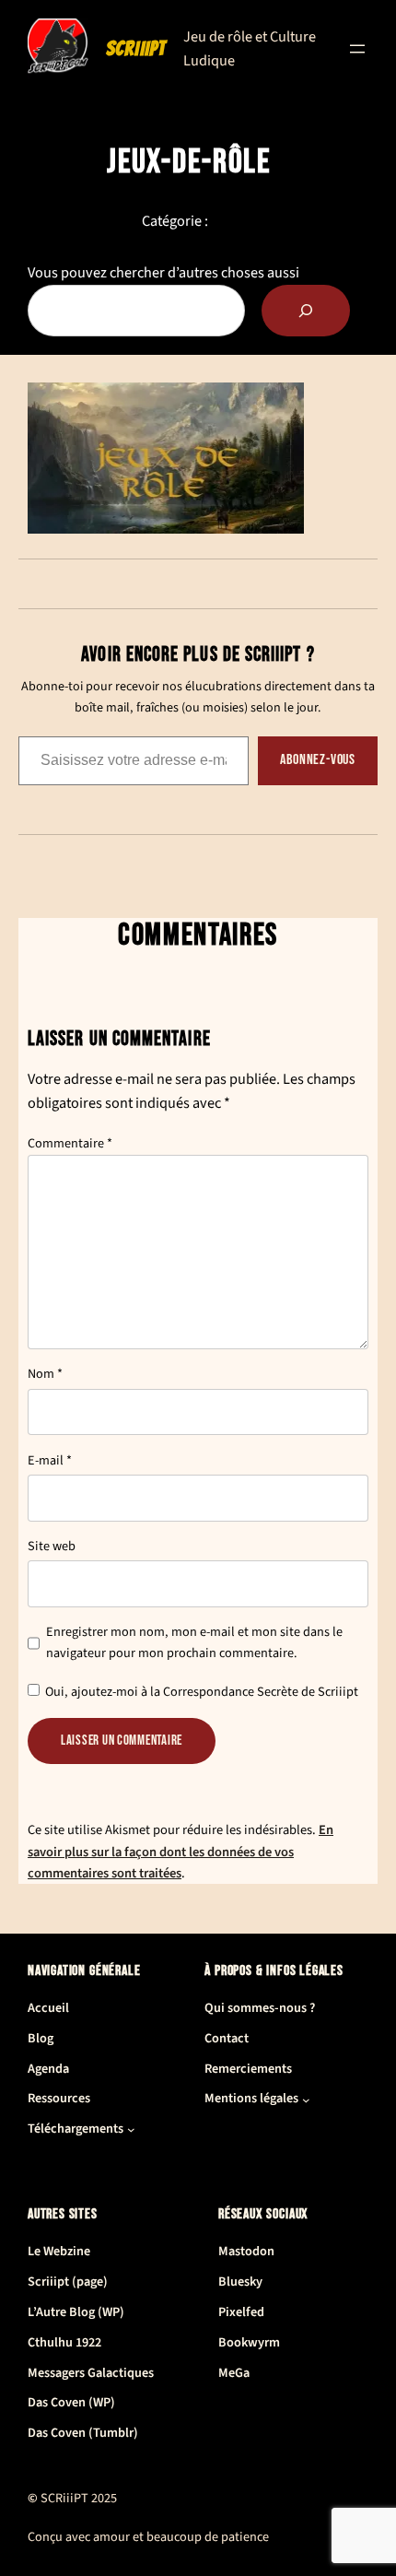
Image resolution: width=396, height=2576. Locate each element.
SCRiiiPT (136, 48)
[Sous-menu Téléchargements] (131, 2129)
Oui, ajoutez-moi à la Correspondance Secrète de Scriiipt (200, 1692)
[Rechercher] (306, 311)
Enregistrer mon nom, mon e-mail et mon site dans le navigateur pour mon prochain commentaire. (194, 1642)
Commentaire (70, 1143)
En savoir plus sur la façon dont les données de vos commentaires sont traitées (181, 1851)
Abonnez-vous (318, 760)
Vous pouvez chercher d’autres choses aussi (163, 272)
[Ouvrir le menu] (357, 49)
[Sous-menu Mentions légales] (306, 2100)
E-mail (50, 1460)
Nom (45, 1374)
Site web (52, 1546)
